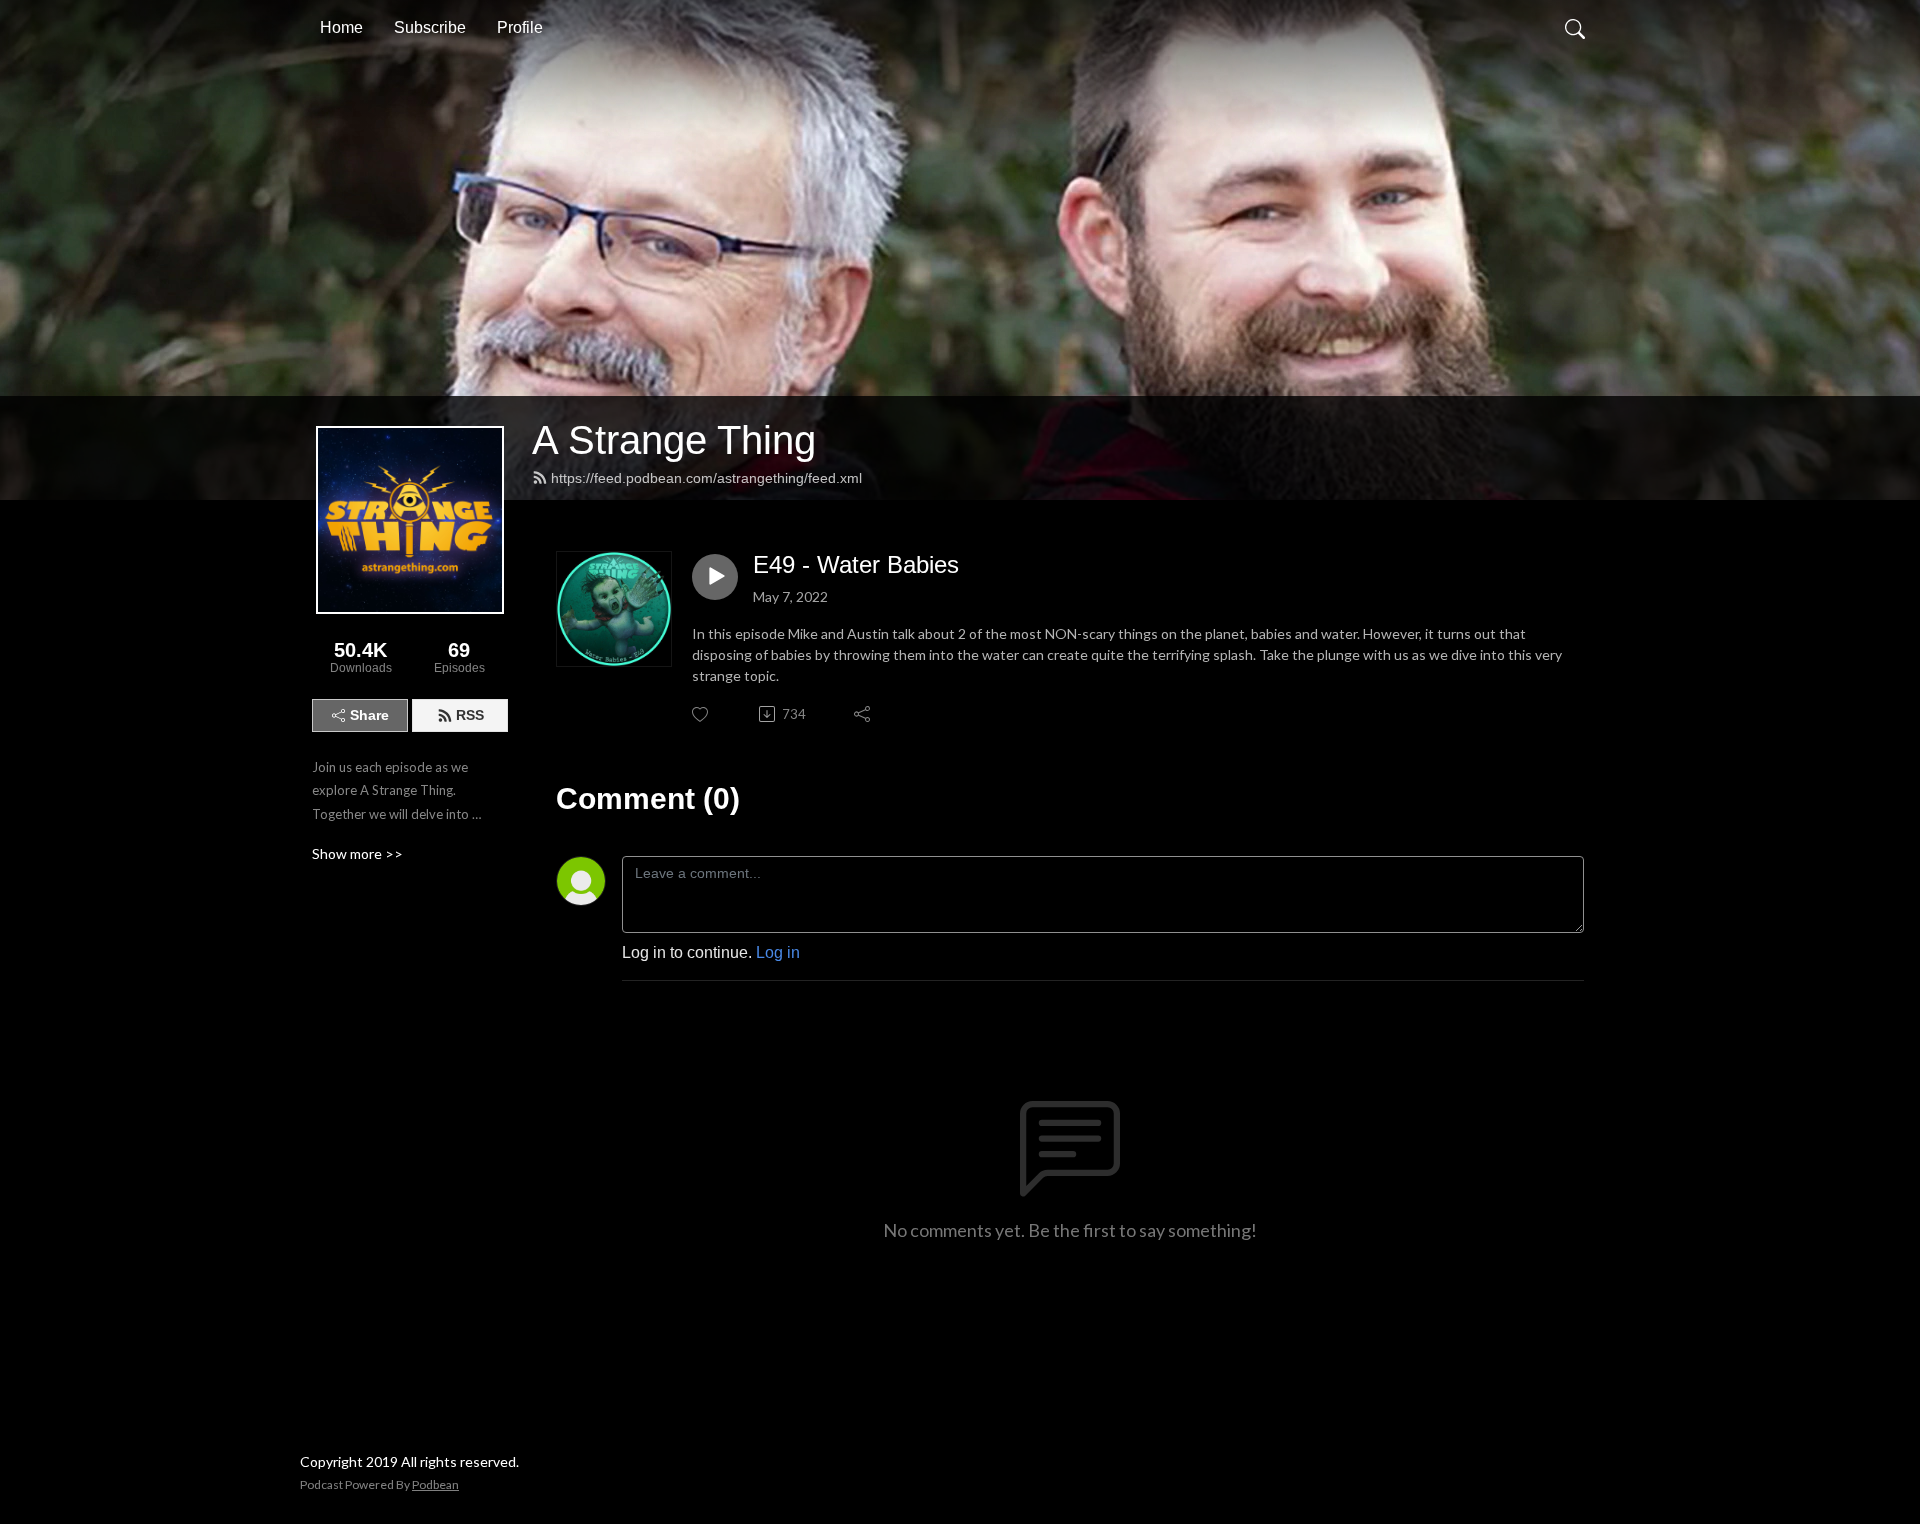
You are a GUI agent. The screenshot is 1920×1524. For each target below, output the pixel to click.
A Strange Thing (674, 440)
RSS (470, 715)
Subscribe (430, 27)
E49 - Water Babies (856, 564)
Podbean (435, 1484)
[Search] (1575, 28)
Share (369, 715)
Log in (778, 952)
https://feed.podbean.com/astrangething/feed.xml (706, 478)
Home (341, 27)
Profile (520, 27)
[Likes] (701, 714)
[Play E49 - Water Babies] (715, 577)
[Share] (863, 714)
